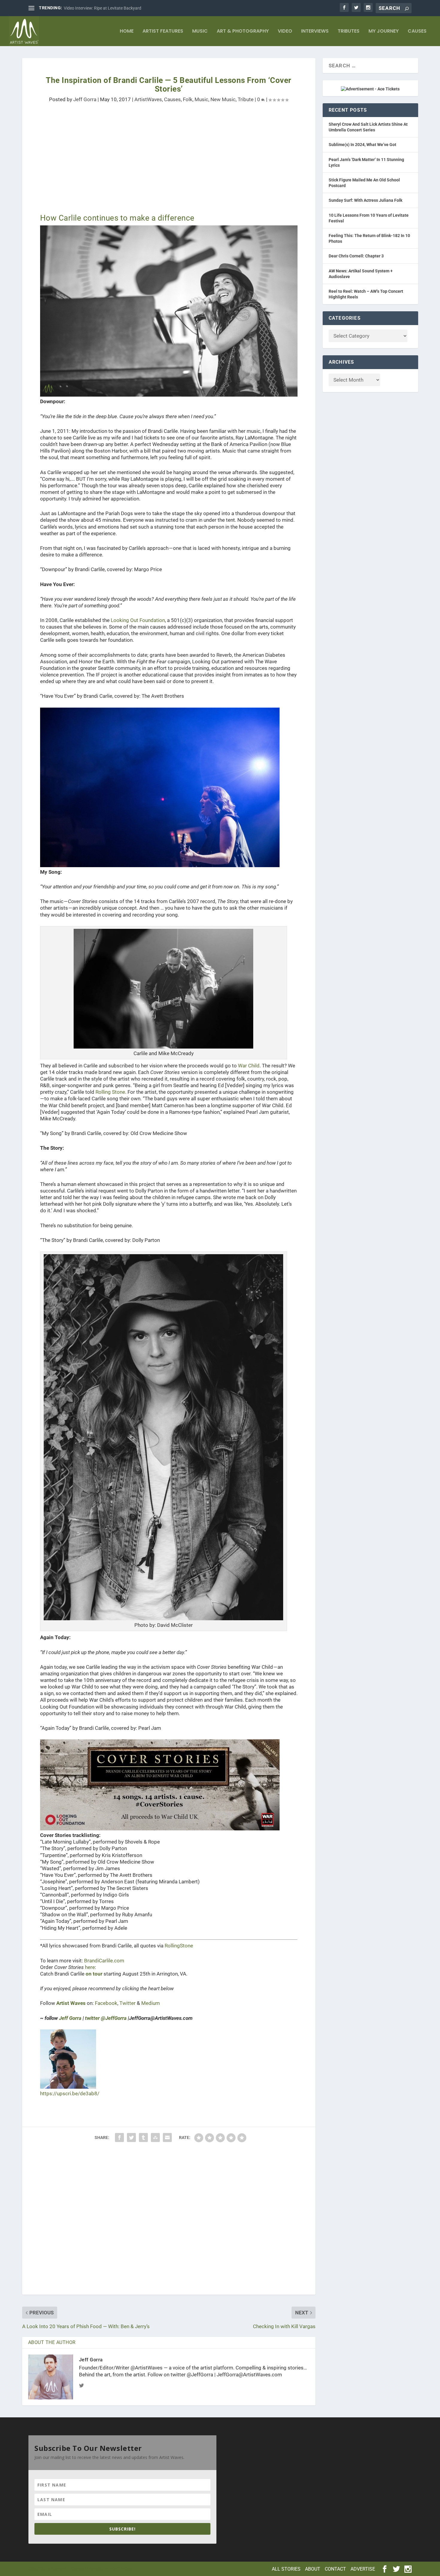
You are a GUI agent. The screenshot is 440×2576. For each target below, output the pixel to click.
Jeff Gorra (85, 99)
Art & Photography (243, 32)
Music (200, 32)
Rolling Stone (110, 1092)
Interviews (315, 32)
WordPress (121, 2569)
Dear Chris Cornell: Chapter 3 (356, 256)
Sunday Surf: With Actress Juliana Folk (365, 200)
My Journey (384, 32)
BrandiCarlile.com (104, 1961)
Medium (151, 2003)
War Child (249, 1066)
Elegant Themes (68, 2569)
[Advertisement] (169, 163)
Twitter (128, 2003)
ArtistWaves (148, 99)
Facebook (106, 2003)
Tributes (349, 32)
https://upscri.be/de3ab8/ (70, 2093)
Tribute (246, 99)
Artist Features (163, 32)
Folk (188, 99)
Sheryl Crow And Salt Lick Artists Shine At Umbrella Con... (117, 8)
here (90, 1967)
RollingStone (179, 1946)
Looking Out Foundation (138, 620)
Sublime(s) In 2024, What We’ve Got (362, 145)
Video (285, 32)
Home (127, 32)
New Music (223, 99)
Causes (417, 32)
